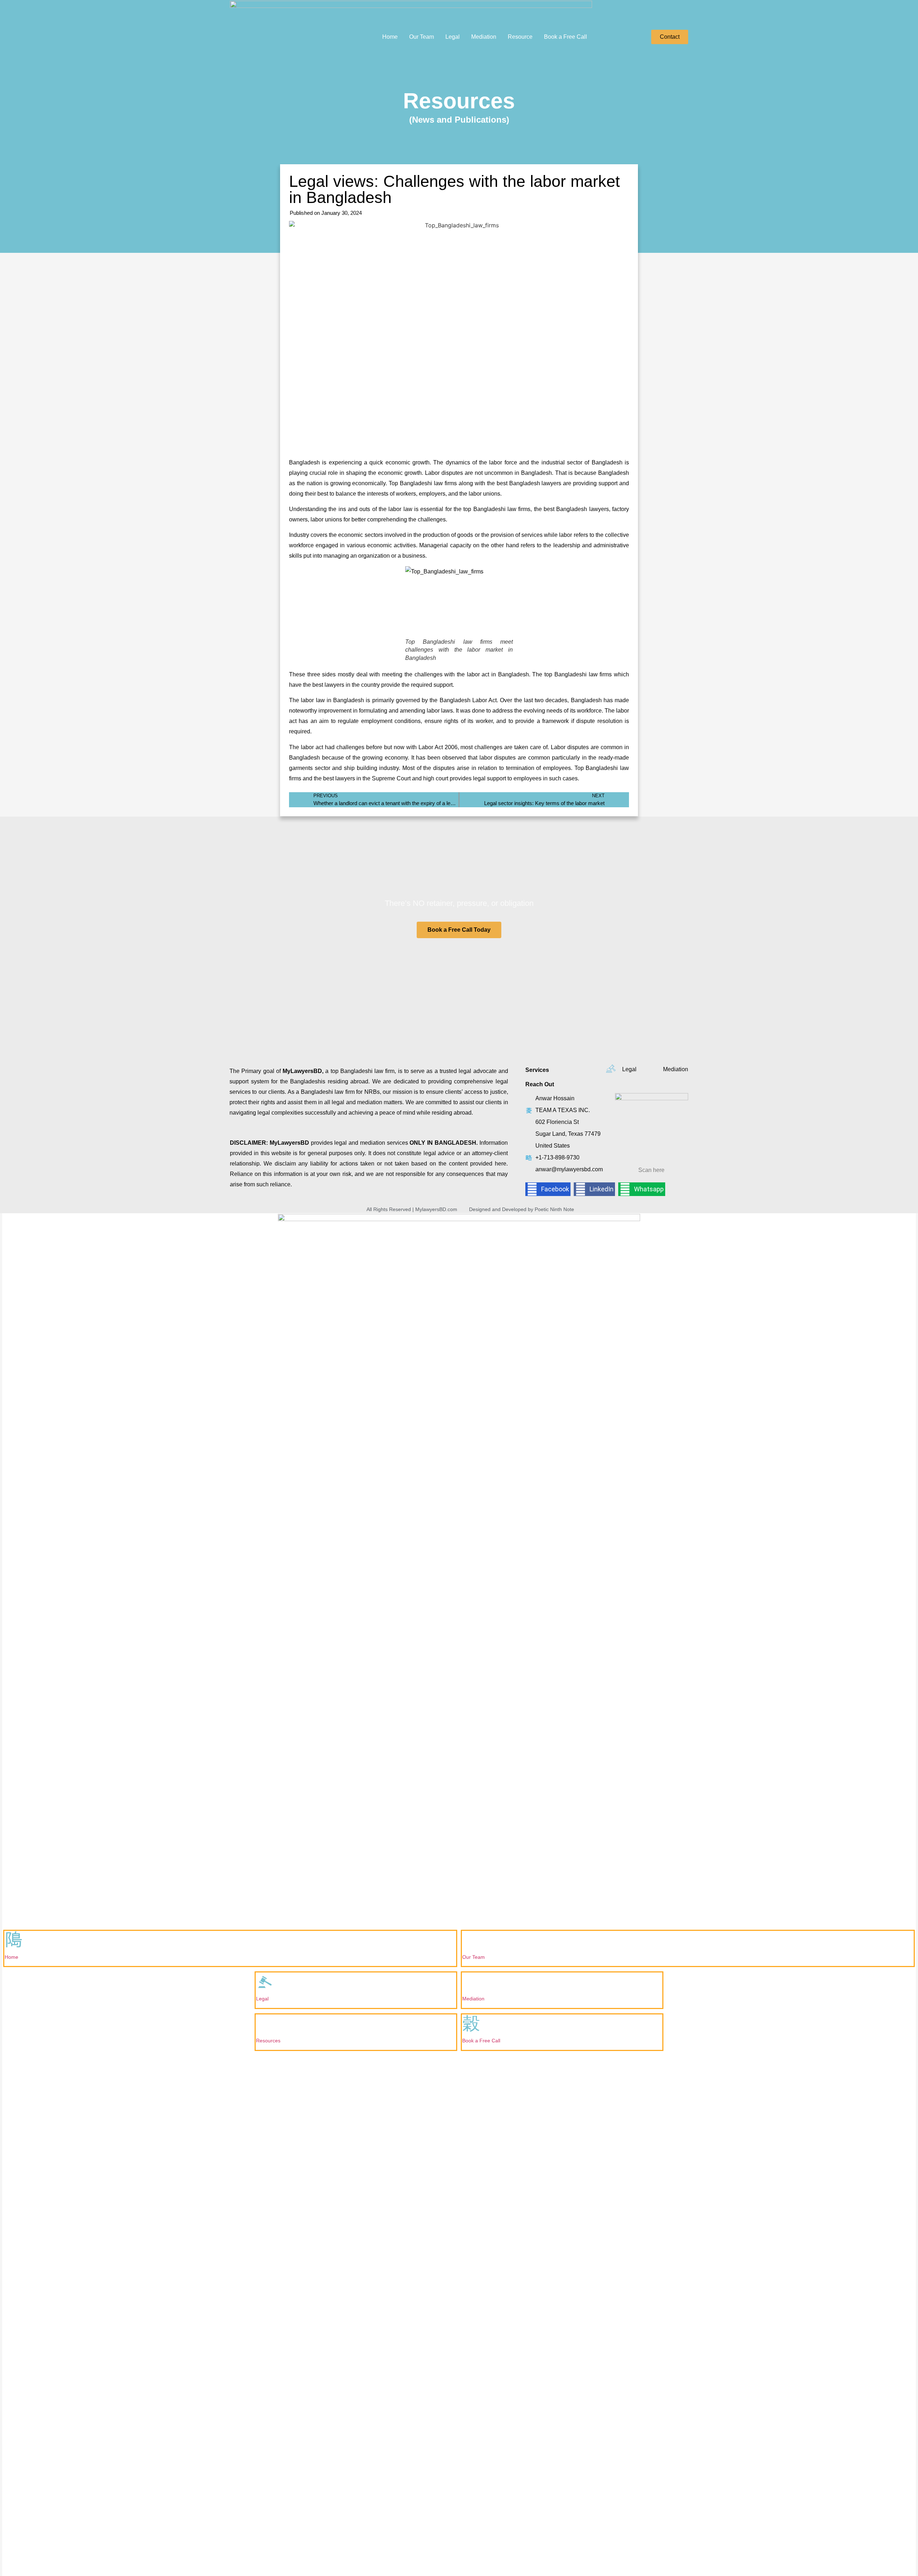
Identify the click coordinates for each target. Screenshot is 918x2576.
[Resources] (265, 2024)
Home (390, 37)
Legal (453, 37)
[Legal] (265, 1982)
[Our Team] (471, 1940)
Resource (520, 37)
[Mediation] (471, 1982)
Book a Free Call (566, 37)
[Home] (14, 1940)
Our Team (422, 37)
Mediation (484, 37)
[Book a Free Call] (471, 2024)
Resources (268, 2041)
